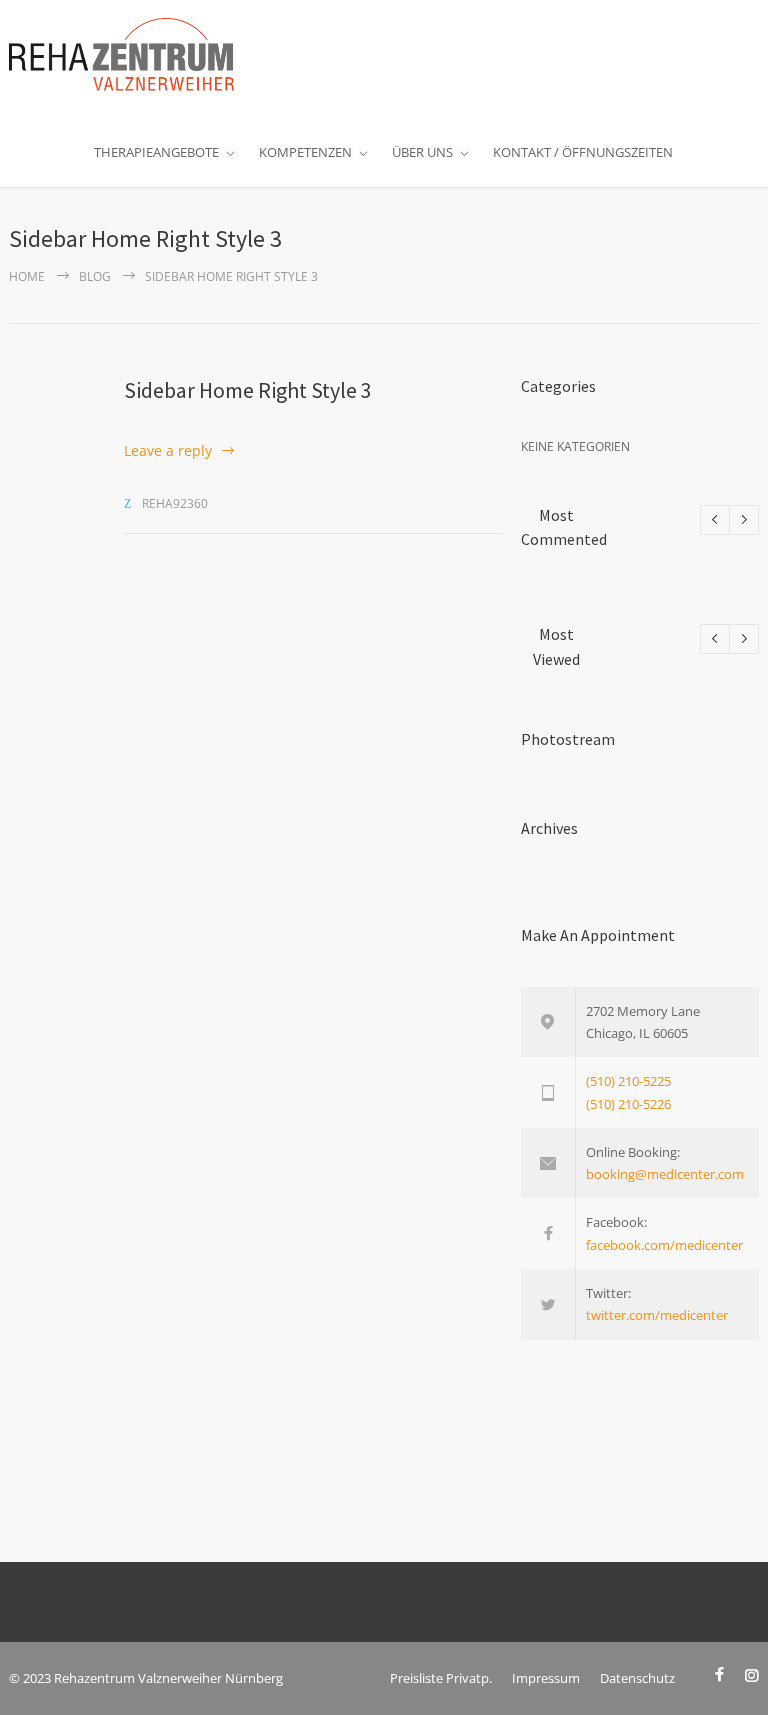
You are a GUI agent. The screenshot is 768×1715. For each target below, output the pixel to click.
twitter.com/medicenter (657, 1315)
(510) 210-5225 (628, 1081)
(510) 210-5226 (628, 1104)
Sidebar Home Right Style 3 (248, 390)
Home (27, 276)
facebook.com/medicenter (664, 1245)
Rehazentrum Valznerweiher (138, 1678)
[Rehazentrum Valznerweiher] (121, 54)
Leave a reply (168, 450)
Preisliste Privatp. (441, 1678)
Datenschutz (637, 1678)
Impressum (546, 1678)
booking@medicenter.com (665, 1174)
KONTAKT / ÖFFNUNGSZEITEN (583, 152)
